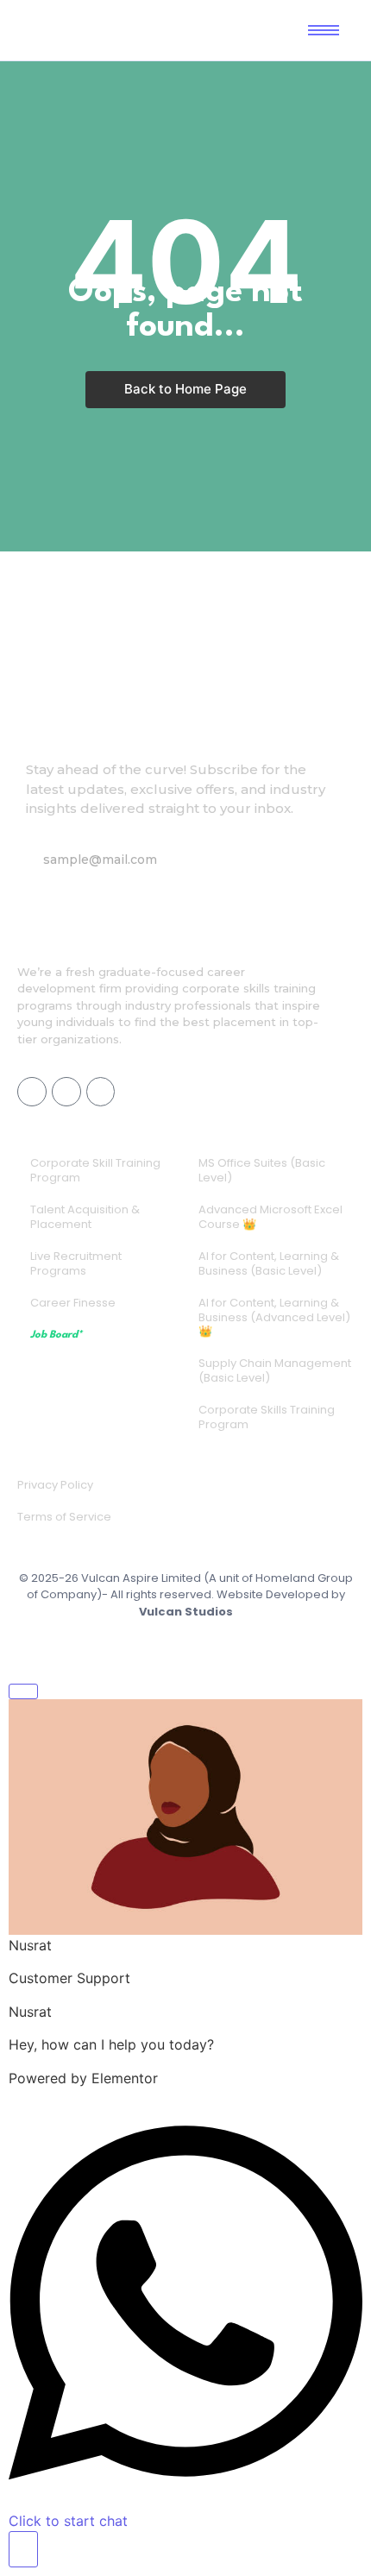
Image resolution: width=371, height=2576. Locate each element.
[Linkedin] (101, 1092)
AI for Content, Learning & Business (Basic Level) (269, 1263)
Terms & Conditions (165, 1643)
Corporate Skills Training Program (267, 1417)
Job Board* (56, 1335)
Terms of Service (64, 1517)
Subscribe (280, 860)
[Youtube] (66, 1092)
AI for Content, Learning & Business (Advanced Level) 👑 (274, 1317)
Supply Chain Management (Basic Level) (275, 1370)
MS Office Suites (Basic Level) (262, 1170)
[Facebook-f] (32, 1092)
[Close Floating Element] (23, 1691)
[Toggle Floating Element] (23, 2549)
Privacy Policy (55, 1485)
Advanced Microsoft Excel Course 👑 (270, 1217)
